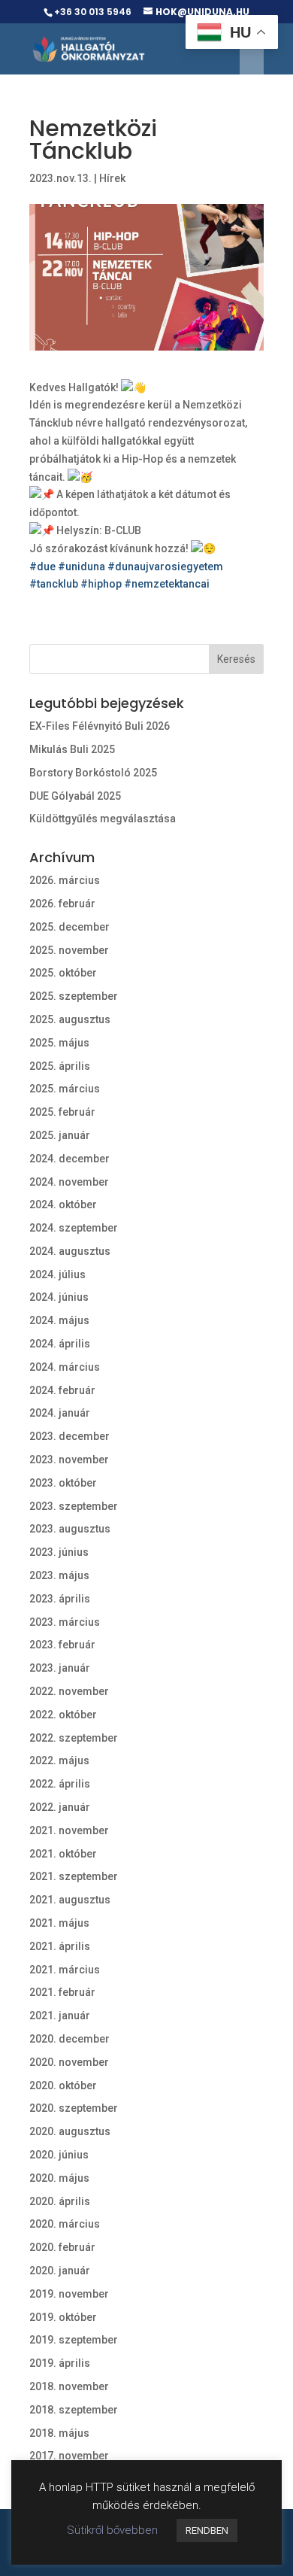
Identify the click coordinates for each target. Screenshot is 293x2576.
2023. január (60, 1668)
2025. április (60, 1066)
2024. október (63, 1204)
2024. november (69, 1182)
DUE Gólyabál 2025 (75, 796)
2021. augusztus (70, 1900)
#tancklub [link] (54, 584)
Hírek (112, 178)
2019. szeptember (74, 2340)
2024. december (69, 1159)
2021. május (59, 1923)
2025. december (69, 927)
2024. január (60, 1413)
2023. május (59, 1575)
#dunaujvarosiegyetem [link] (165, 567)
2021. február (62, 1992)
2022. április (60, 1784)
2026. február (62, 904)
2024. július (57, 1274)
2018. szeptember (74, 2410)
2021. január (60, 2016)
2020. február (62, 2247)
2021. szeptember (74, 1876)
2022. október (63, 1715)
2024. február (62, 1390)
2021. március (65, 1970)
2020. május (59, 2178)
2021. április (60, 1946)
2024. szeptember (74, 1228)
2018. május (59, 2433)
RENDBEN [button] (207, 2530)
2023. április (60, 1599)
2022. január (60, 1807)
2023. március (65, 1622)
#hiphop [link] (101, 584)
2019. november (69, 2294)
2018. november (69, 2386)
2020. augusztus (70, 2131)
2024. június (59, 1297)
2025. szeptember (74, 996)
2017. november (69, 2456)
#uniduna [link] (82, 567)
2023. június (59, 1552)
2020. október (63, 2085)
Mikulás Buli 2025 (72, 749)
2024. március (65, 1367)
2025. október (63, 973)
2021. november (69, 1830)
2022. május (59, 1760)
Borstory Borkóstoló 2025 (93, 773)
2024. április (60, 1344)
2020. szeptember (74, 2108)
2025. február (62, 1112)
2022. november (69, 1691)
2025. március (65, 1089)
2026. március (65, 880)
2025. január (60, 1135)
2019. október (63, 2317)
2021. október (63, 1854)
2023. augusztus (70, 1529)
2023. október (63, 1483)
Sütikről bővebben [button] (112, 2530)
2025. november (69, 950)
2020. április (60, 2201)
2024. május (59, 1320)
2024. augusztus (70, 1251)
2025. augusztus (70, 1019)
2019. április (60, 2363)
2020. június (59, 2155)
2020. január (60, 2271)
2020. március (65, 2224)
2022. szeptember (74, 1738)
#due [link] (42, 567)
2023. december (69, 1436)
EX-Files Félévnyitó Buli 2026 (100, 726)
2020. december (69, 2039)
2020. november (69, 2062)
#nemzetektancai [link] (167, 584)
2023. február (62, 1645)
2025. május (59, 1043)
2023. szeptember (74, 1506)
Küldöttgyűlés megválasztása (103, 819)
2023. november (69, 1460)
